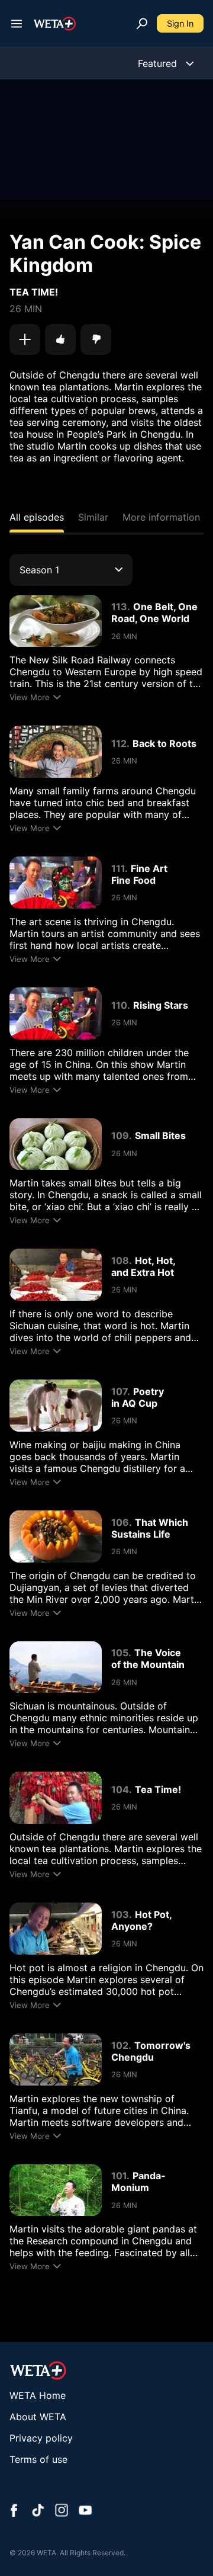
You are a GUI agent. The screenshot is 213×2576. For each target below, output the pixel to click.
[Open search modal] (142, 24)
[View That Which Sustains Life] (56, 1536)
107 (119, 1391)
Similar (93, 517)
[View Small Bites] (56, 1144)
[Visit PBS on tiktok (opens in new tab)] (38, 2511)
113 (119, 607)
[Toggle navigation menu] (17, 24)
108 (120, 1260)
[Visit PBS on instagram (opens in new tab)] (62, 2511)
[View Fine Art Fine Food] (56, 883)
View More (30, 697)
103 (120, 1914)
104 (120, 1789)
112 (119, 743)
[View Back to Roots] (56, 752)
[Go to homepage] (55, 24)
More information (161, 517)
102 (120, 2045)
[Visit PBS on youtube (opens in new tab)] (85, 2511)
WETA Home (38, 2395)
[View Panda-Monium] (56, 2190)
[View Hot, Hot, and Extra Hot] (56, 1275)
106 (120, 1522)
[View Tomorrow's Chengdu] (56, 2059)
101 (119, 2176)
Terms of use (38, 2459)
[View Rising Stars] (56, 1013)
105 (120, 1653)
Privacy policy (41, 2438)
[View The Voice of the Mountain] (56, 1667)
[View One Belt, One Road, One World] (56, 621)
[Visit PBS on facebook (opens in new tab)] (14, 2511)
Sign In (180, 23)
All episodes (37, 517)
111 (118, 868)
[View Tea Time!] (56, 1798)
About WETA (38, 2417)
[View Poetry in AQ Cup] (56, 1406)
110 (119, 1005)
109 (120, 1135)
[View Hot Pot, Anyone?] (56, 1929)
